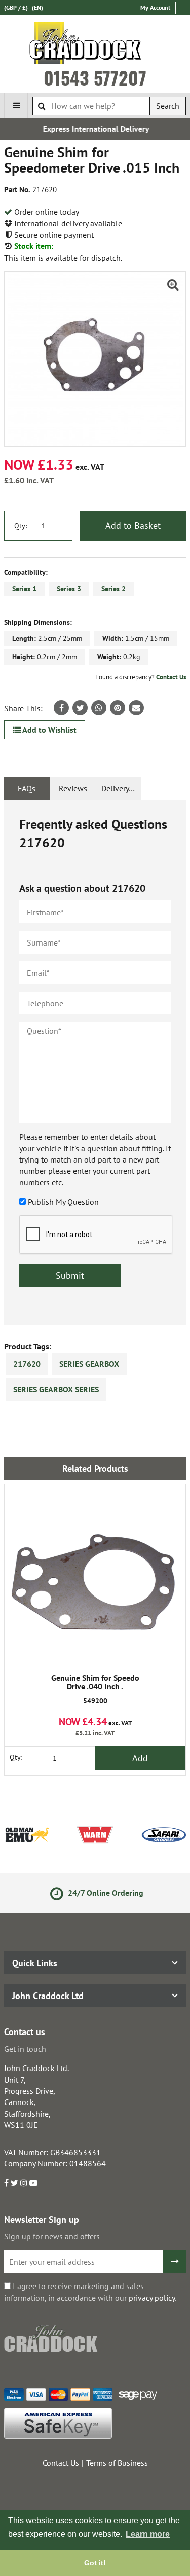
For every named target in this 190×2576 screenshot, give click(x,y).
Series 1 (24, 589)
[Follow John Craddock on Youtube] (33, 2183)
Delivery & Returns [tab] (122, 788)
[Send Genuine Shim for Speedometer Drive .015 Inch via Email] (136, 708)
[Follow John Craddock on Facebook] (6, 2183)
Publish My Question (63, 1202)
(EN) (37, 7)
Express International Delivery (95, 129)
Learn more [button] (148, 2534)
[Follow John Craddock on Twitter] (14, 2183)
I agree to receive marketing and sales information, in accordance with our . (90, 2292)
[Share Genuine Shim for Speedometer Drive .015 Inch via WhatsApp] (99, 708)
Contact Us (171, 677)
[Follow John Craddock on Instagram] (24, 2183)
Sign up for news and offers (52, 2236)
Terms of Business (117, 2463)
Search (168, 106)
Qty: (21, 526)
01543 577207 (95, 78)
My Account (155, 7)
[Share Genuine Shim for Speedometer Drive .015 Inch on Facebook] (61, 708)
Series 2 (113, 589)
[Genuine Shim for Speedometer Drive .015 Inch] (95, 359)
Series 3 (69, 589)
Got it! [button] (95, 2563)
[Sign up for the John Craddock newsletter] (175, 2261)
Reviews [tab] (73, 788)
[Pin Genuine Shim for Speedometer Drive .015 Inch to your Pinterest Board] (118, 708)
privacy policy (152, 2298)
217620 (27, 1364)
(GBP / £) (16, 7)
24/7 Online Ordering (103, 1893)
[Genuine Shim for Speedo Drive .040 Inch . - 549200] (95, 1575)
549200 (95, 1690)
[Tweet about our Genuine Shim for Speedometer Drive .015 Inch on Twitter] (80, 708)
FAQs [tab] (27, 788)
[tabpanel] (95, 1062)
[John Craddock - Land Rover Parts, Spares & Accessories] (95, 45)
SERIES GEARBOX (89, 1364)
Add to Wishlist (49, 730)
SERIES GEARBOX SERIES (56, 1389)
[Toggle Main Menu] (16, 105)
